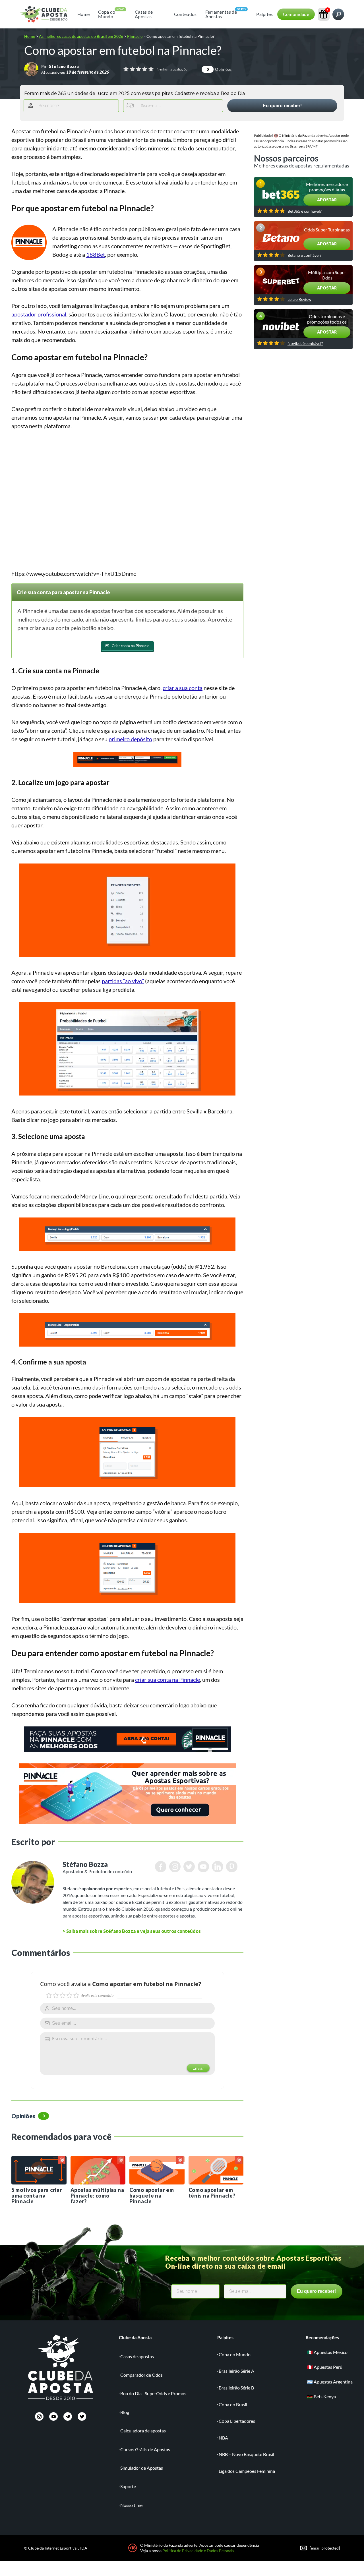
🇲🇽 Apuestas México (327, 2352)
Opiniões (219, 69)
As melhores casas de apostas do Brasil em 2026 (81, 36)
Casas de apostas (137, 2356)
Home (83, 14)
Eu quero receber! (282, 106)
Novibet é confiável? (305, 343)
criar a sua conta (183, 688)
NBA (223, 2438)
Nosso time (131, 2505)
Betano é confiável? (304, 255)
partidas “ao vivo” (123, 981)
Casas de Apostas (144, 14)
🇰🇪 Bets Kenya (321, 2396)
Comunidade (296, 14)
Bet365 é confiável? (305, 211)
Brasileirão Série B (236, 2388)
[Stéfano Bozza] (31, 69)
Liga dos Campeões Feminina (247, 2471)
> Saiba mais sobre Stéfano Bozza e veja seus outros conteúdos (132, 1931)
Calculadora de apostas (143, 2431)
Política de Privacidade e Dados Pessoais (198, 2551)
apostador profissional (39, 314)
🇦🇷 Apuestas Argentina (330, 2382)
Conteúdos (185, 14)
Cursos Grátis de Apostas (145, 2449)
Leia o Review (299, 299)
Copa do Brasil (233, 2404)
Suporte (128, 2486)
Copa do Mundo (107, 14)
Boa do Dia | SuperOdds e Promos (153, 2393)
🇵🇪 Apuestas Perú (325, 2367)
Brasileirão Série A (236, 2371)
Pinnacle (135, 36)
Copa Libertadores (237, 2421)
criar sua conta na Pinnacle (167, 1680)
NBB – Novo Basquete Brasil (246, 2454)
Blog (125, 2412)
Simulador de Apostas (142, 2468)
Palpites (265, 14)
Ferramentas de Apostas (221, 14)
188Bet (96, 254)
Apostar (327, 200)
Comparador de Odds (141, 2375)
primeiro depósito (130, 739)
